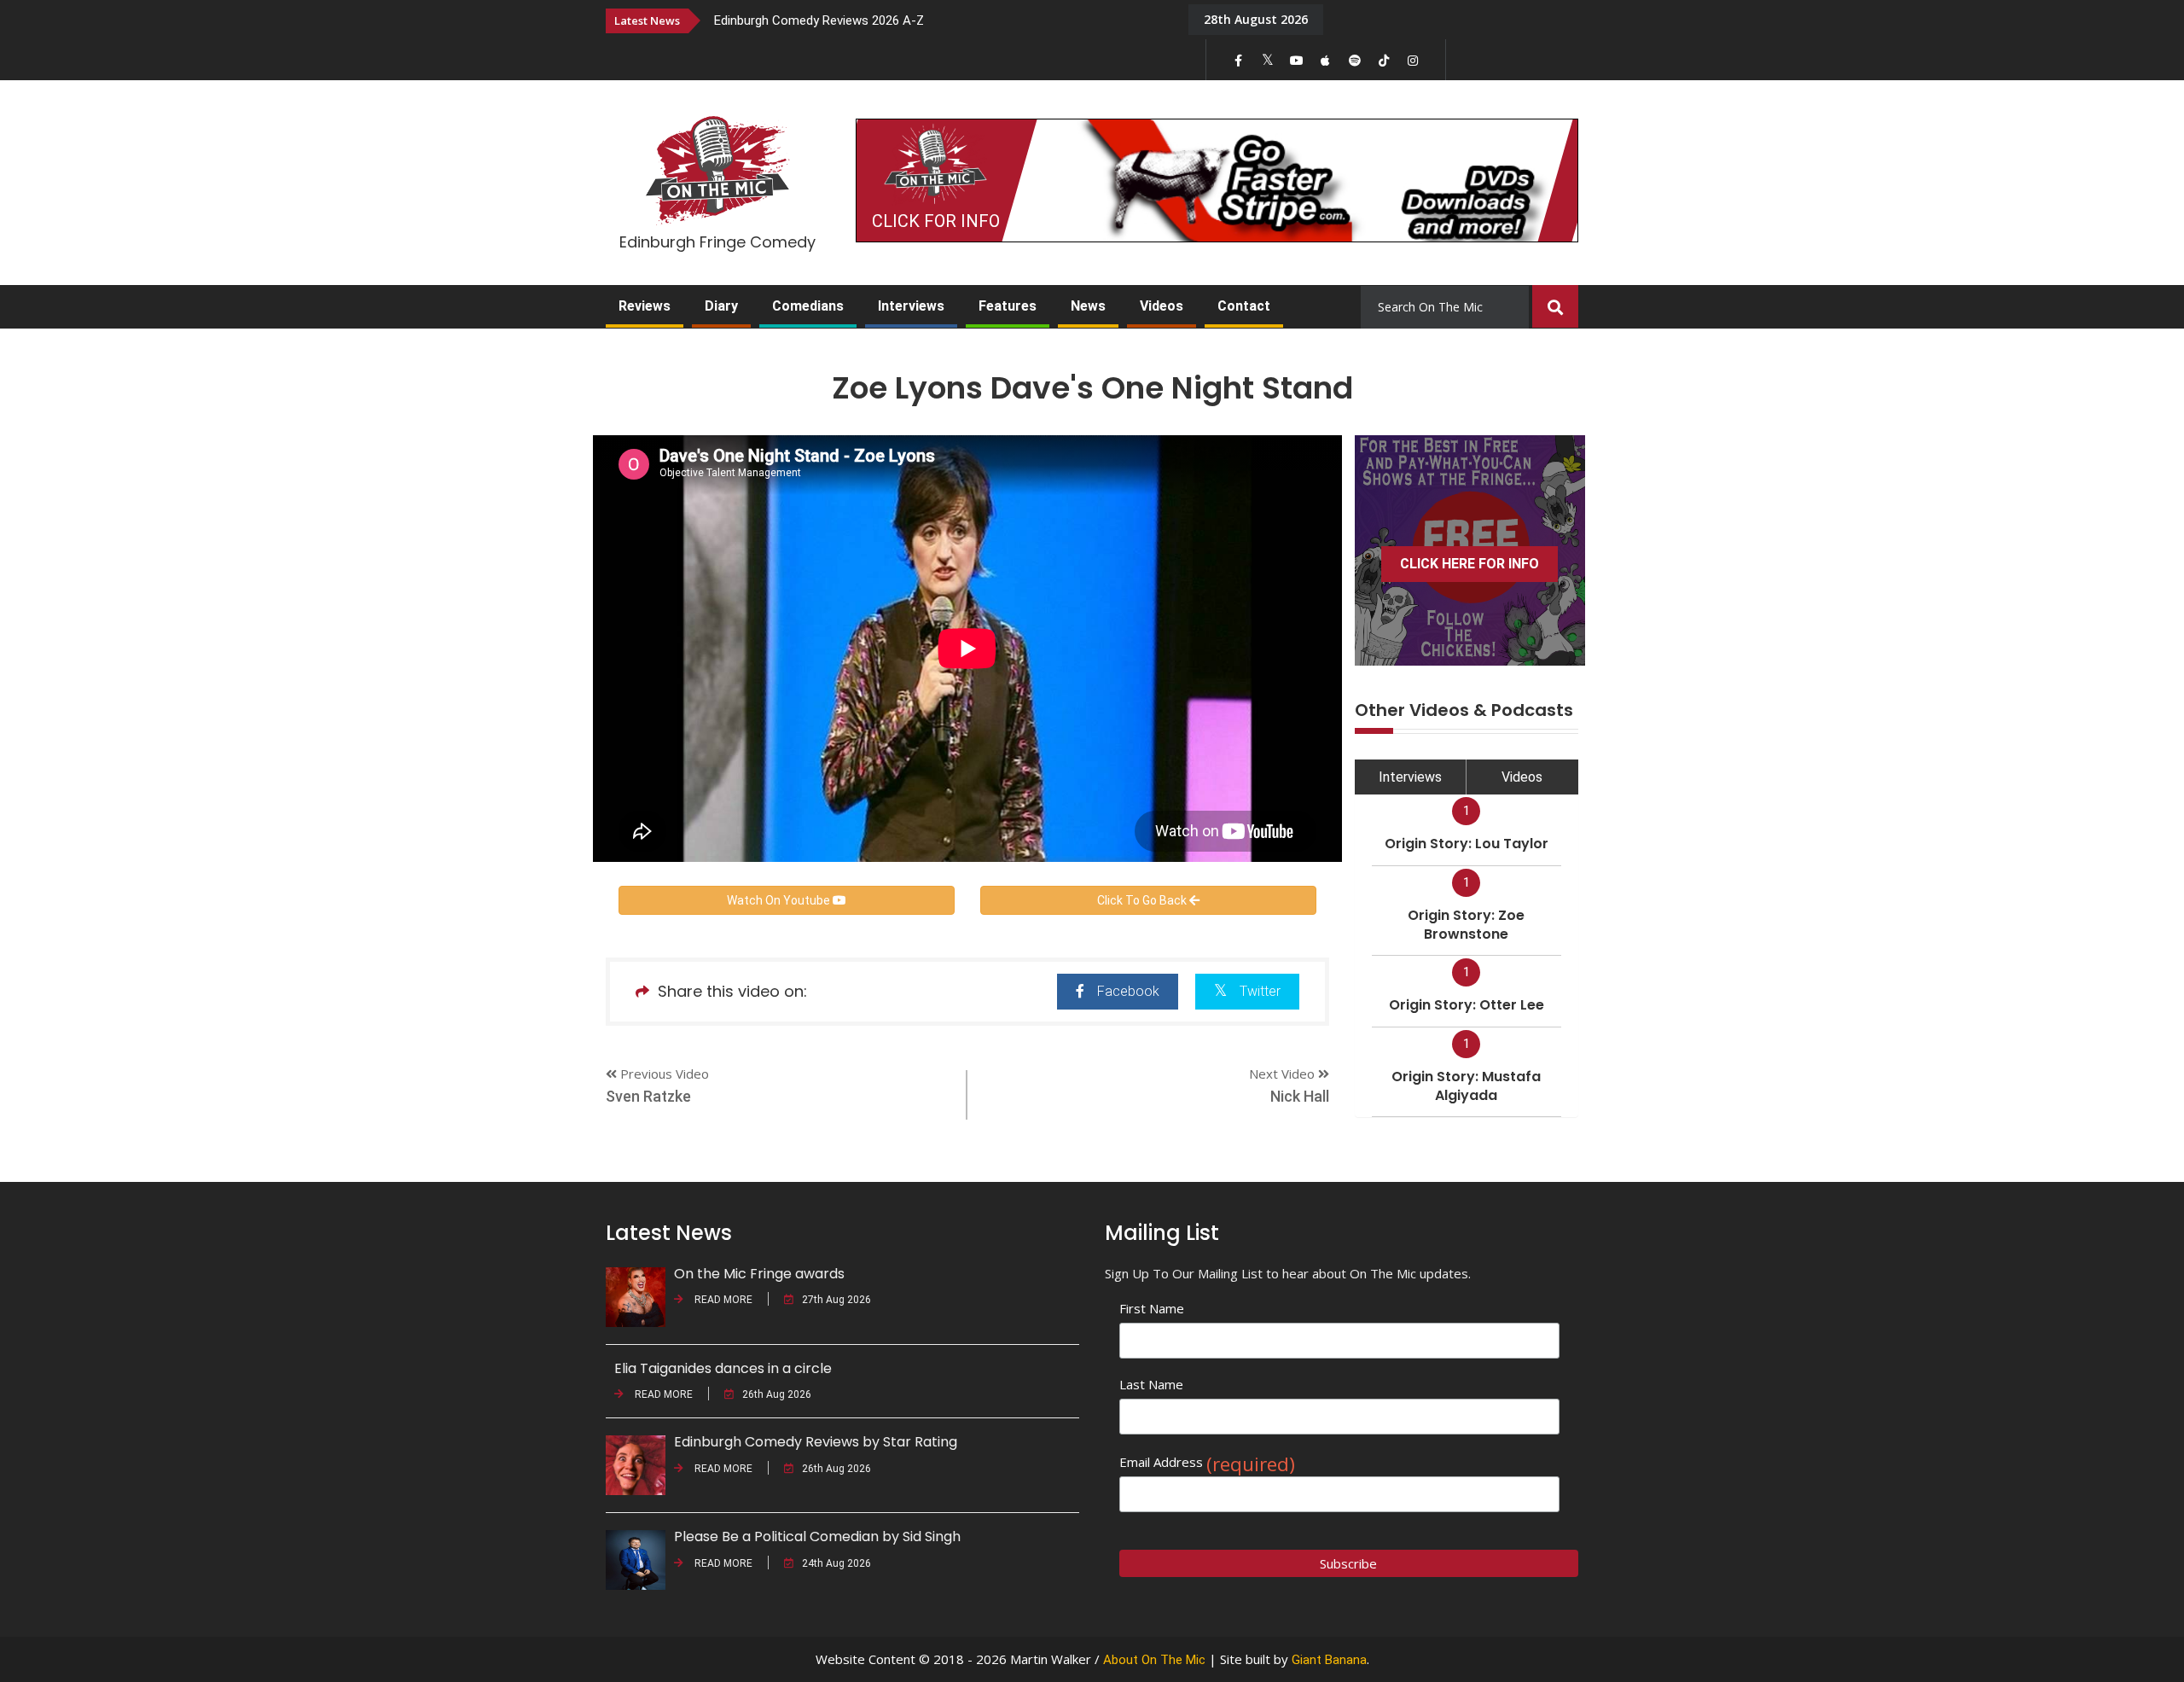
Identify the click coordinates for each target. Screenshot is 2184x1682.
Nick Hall (1300, 1096)
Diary (721, 306)
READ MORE (722, 1300)
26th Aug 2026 (777, 1394)
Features (1008, 306)
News (1088, 306)
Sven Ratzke (648, 1096)
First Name (1152, 1308)
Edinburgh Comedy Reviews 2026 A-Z (819, 20)
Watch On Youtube (780, 900)
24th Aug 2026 (836, 1563)
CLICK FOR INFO (936, 221)
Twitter (1260, 991)
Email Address (1207, 1462)
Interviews (911, 306)
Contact (1244, 306)
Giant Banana (1329, 1660)
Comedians (808, 306)
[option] (938, 20)
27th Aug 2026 (836, 1300)
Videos (1162, 306)
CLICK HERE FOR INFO (1470, 564)
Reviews (645, 306)
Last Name (1151, 1384)
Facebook (1128, 991)
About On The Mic (1154, 1660)
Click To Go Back (1143, 900)
